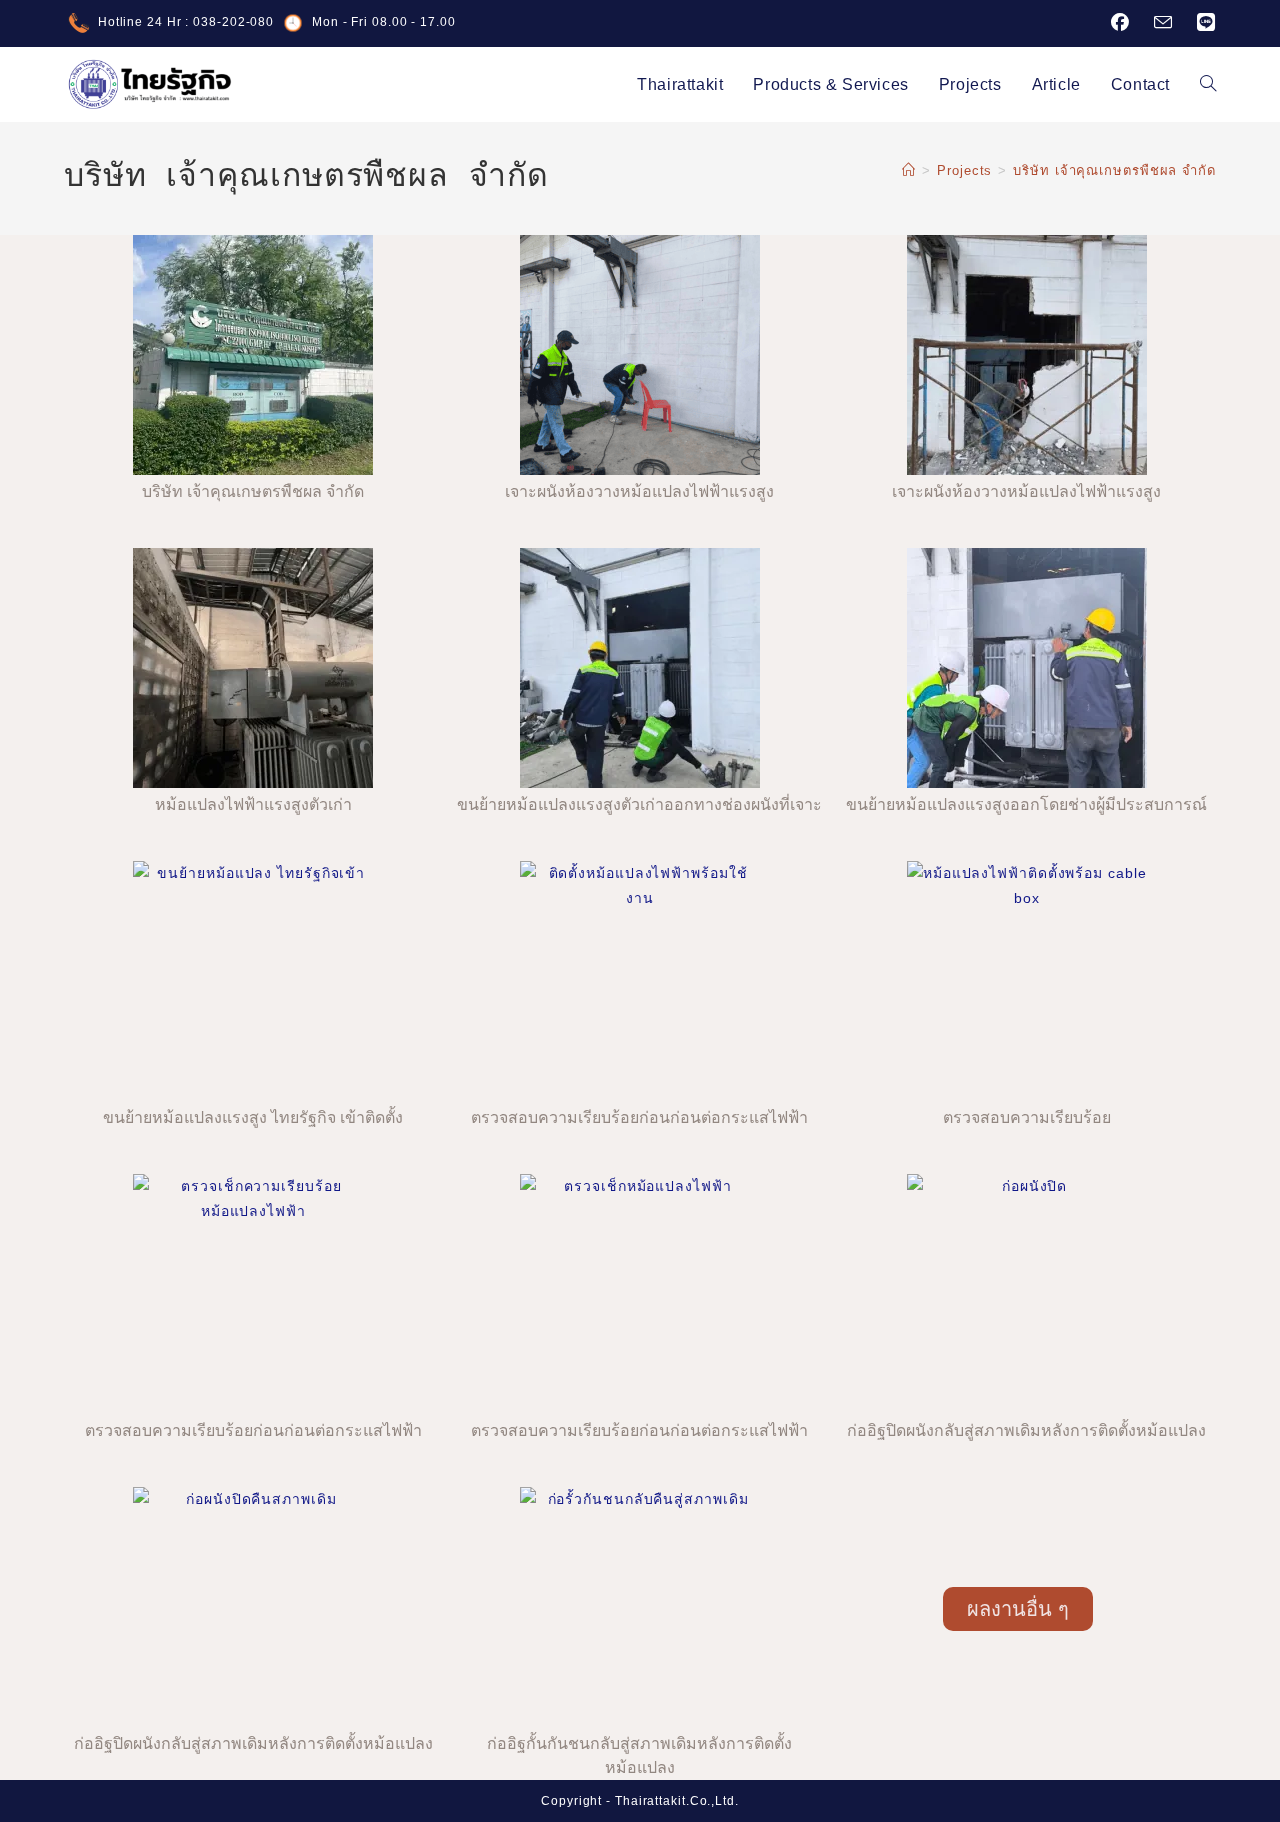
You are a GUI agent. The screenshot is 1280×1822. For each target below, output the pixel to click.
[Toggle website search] (1208, 84)
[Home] (909, 170)
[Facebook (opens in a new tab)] (1120, 23)
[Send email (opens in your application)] (1163, 23)
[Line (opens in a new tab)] (1200, 23)
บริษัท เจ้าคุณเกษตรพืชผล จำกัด (1114, 170)
